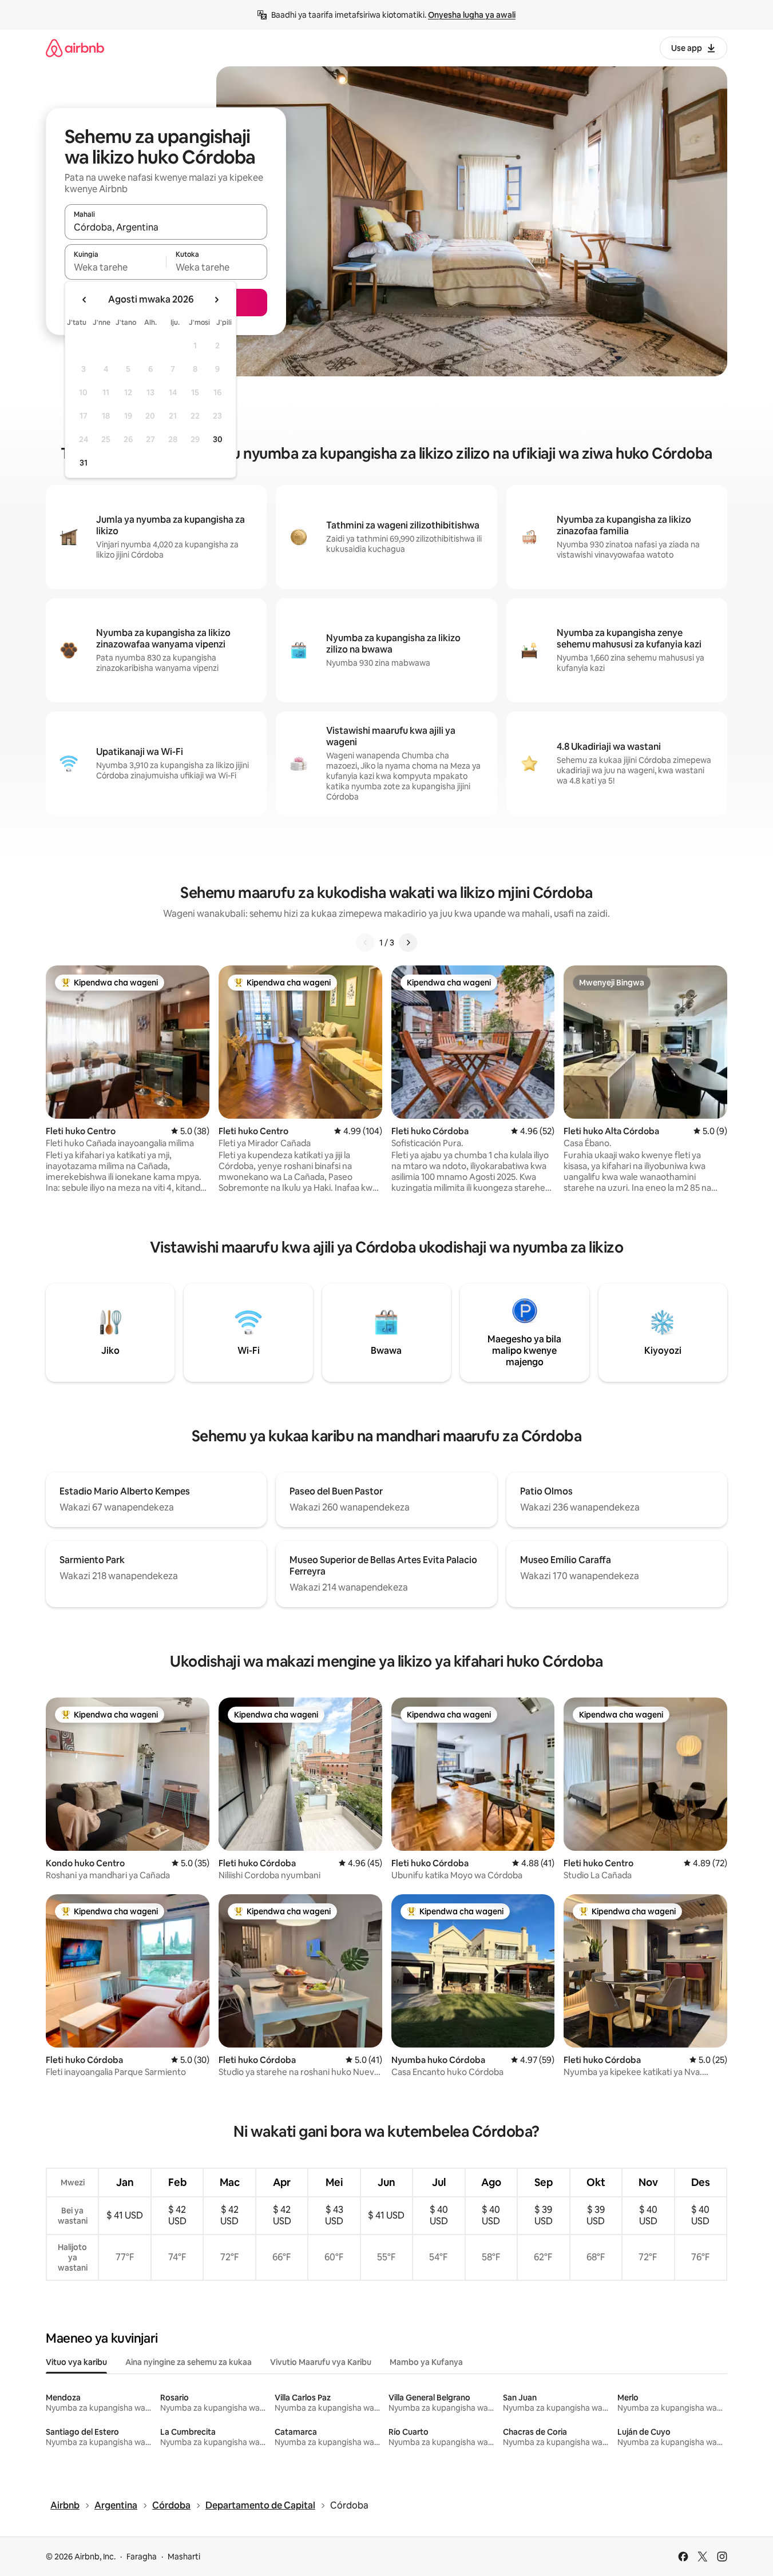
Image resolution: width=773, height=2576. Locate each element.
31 (84, 463)
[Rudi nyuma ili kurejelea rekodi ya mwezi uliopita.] (85, 300)
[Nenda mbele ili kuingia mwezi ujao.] (216, 300)
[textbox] (115, 267)
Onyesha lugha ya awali (472, 15)
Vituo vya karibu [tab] (76, 2362)
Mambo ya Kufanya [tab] (426, 2362)
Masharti (184, 2557)
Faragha (142, 2557)
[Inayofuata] (408, 943)
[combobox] (166, 227)
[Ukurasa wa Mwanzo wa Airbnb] (75, 48)
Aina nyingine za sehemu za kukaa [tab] (189, 2362)
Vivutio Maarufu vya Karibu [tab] (321, 2362)
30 (218, 439)
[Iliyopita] (366, 943)
